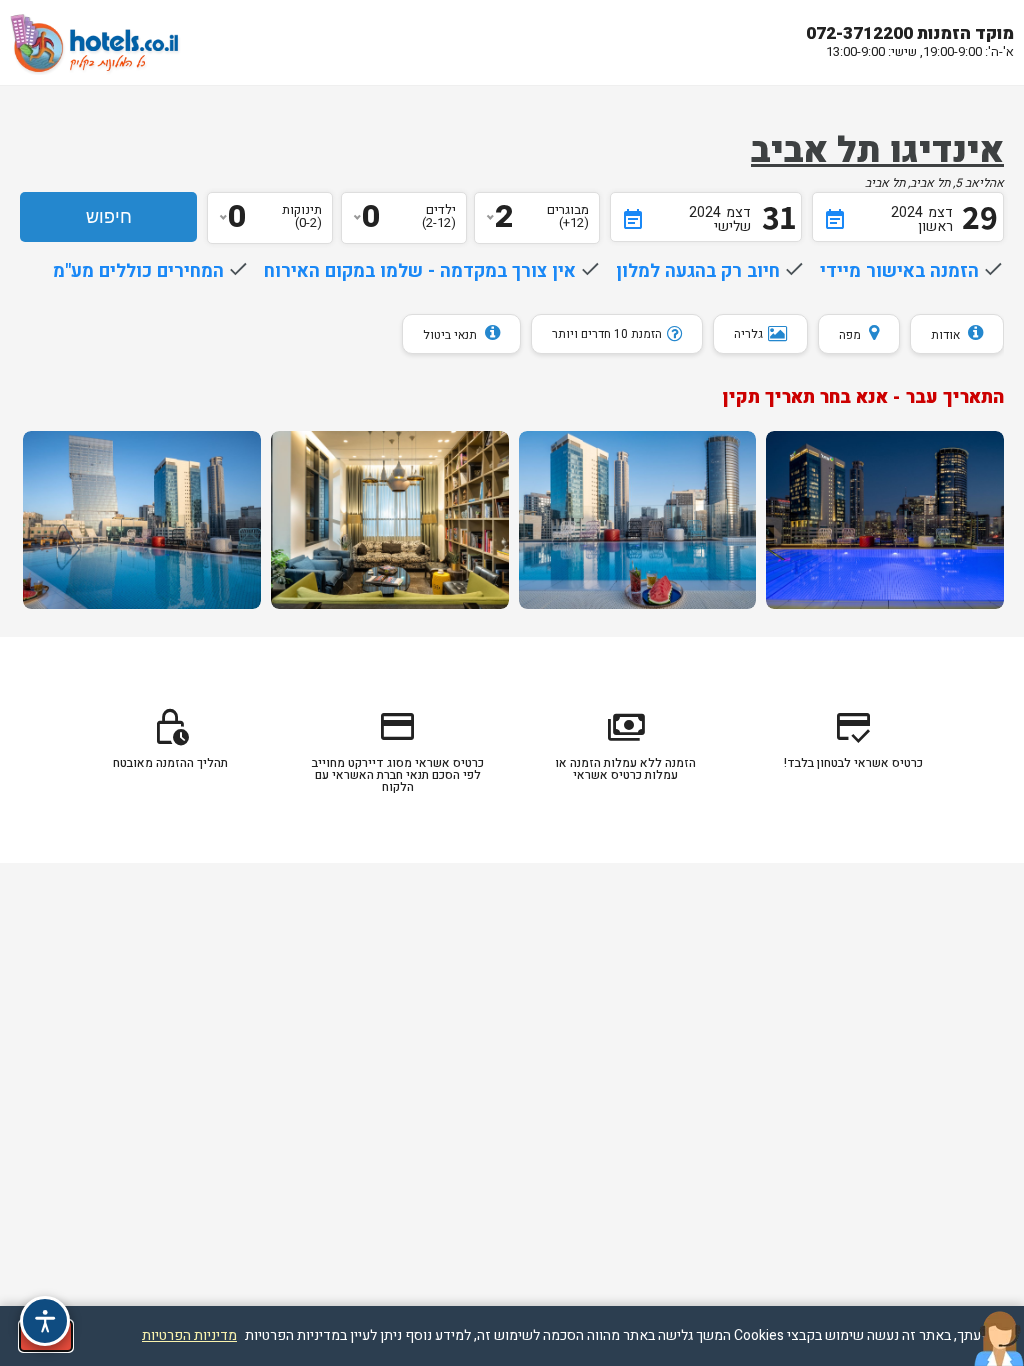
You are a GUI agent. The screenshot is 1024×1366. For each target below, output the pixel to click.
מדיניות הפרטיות (189, 1335)
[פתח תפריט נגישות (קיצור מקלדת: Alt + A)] (45, 1321)
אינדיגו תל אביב (877, 151)
